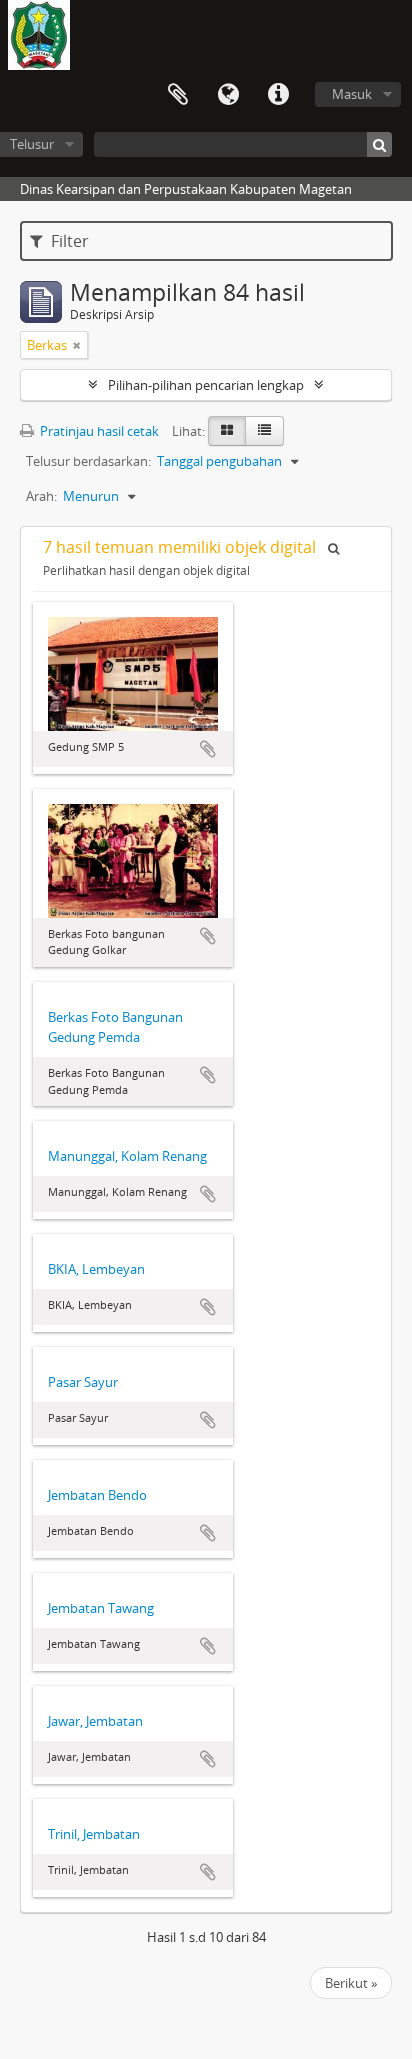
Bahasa (228, 95)
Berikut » (351, 1983)
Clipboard (178, 95)
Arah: (41, 496)
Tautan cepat (278, 95)
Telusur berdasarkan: (88, 461)
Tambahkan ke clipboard (208, 749)
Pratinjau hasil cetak (98, 431)
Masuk (352, 94)
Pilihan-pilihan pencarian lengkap (206, 385)
